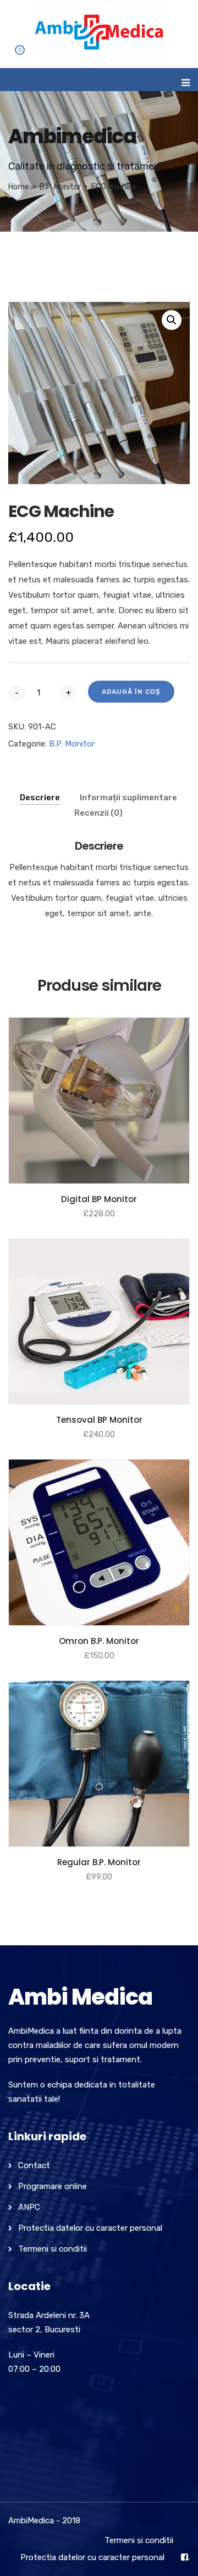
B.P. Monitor (60, 187)
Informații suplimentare (128, 798)
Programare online (53, 2186)
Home (19, 187)
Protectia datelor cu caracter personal (90, 2228)
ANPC (29, 2207)
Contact (34, 2165)
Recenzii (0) (98, 813)
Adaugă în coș (131, 692)
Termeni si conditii (53, 2249)
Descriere (40, 798)
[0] (13, 57)
